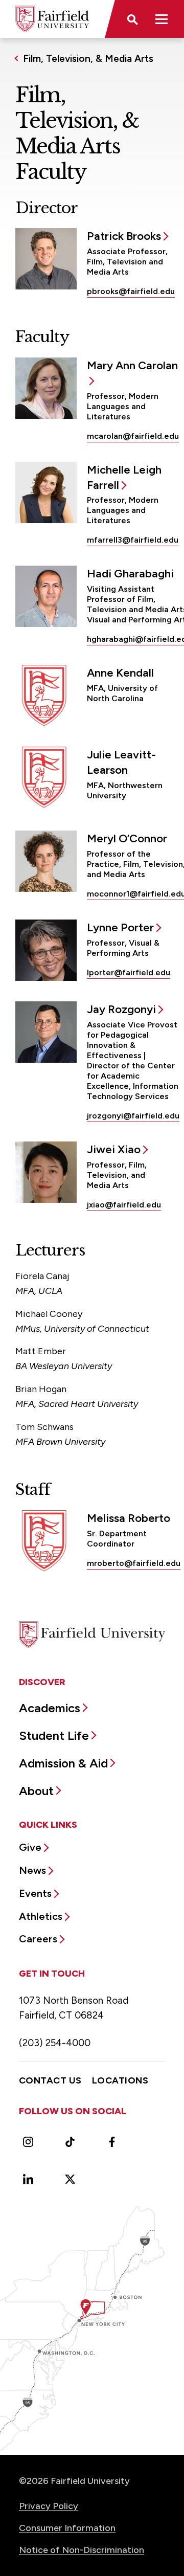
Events (35, 1893)
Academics (50, 1708)
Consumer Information (67, 2528)
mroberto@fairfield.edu (134, 1563)
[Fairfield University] (52, 19)
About (36, 1791)
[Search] (132, 19)
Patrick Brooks (124, 236)
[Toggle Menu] (162, 19)
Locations (120, 2080)
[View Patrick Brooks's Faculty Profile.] (46, 259)
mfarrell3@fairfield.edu (133, 540)
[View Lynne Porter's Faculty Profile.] (46, 950)
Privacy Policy (49, 2506)
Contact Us (50, 2080)
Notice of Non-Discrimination (82, 2550)
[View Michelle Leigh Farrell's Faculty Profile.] (46, 492)
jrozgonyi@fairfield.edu (133, 1116)
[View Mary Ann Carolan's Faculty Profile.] (46, 388)
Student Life (54, 1735)
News (32, 1870)
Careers (38, 1939)
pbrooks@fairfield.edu (131, 291)
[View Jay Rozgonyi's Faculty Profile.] (46, 1032)
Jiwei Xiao (114, 1149)
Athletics (41, 1916)
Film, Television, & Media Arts (88, 59)
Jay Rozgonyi (121, 1009)
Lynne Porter (120, 927)
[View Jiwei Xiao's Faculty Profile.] (46, 1172)
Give (30, 1847)
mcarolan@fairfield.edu (133, 436)
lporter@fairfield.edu (129, 972)
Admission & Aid (63, 1763)
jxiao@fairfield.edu (124, 1205)
